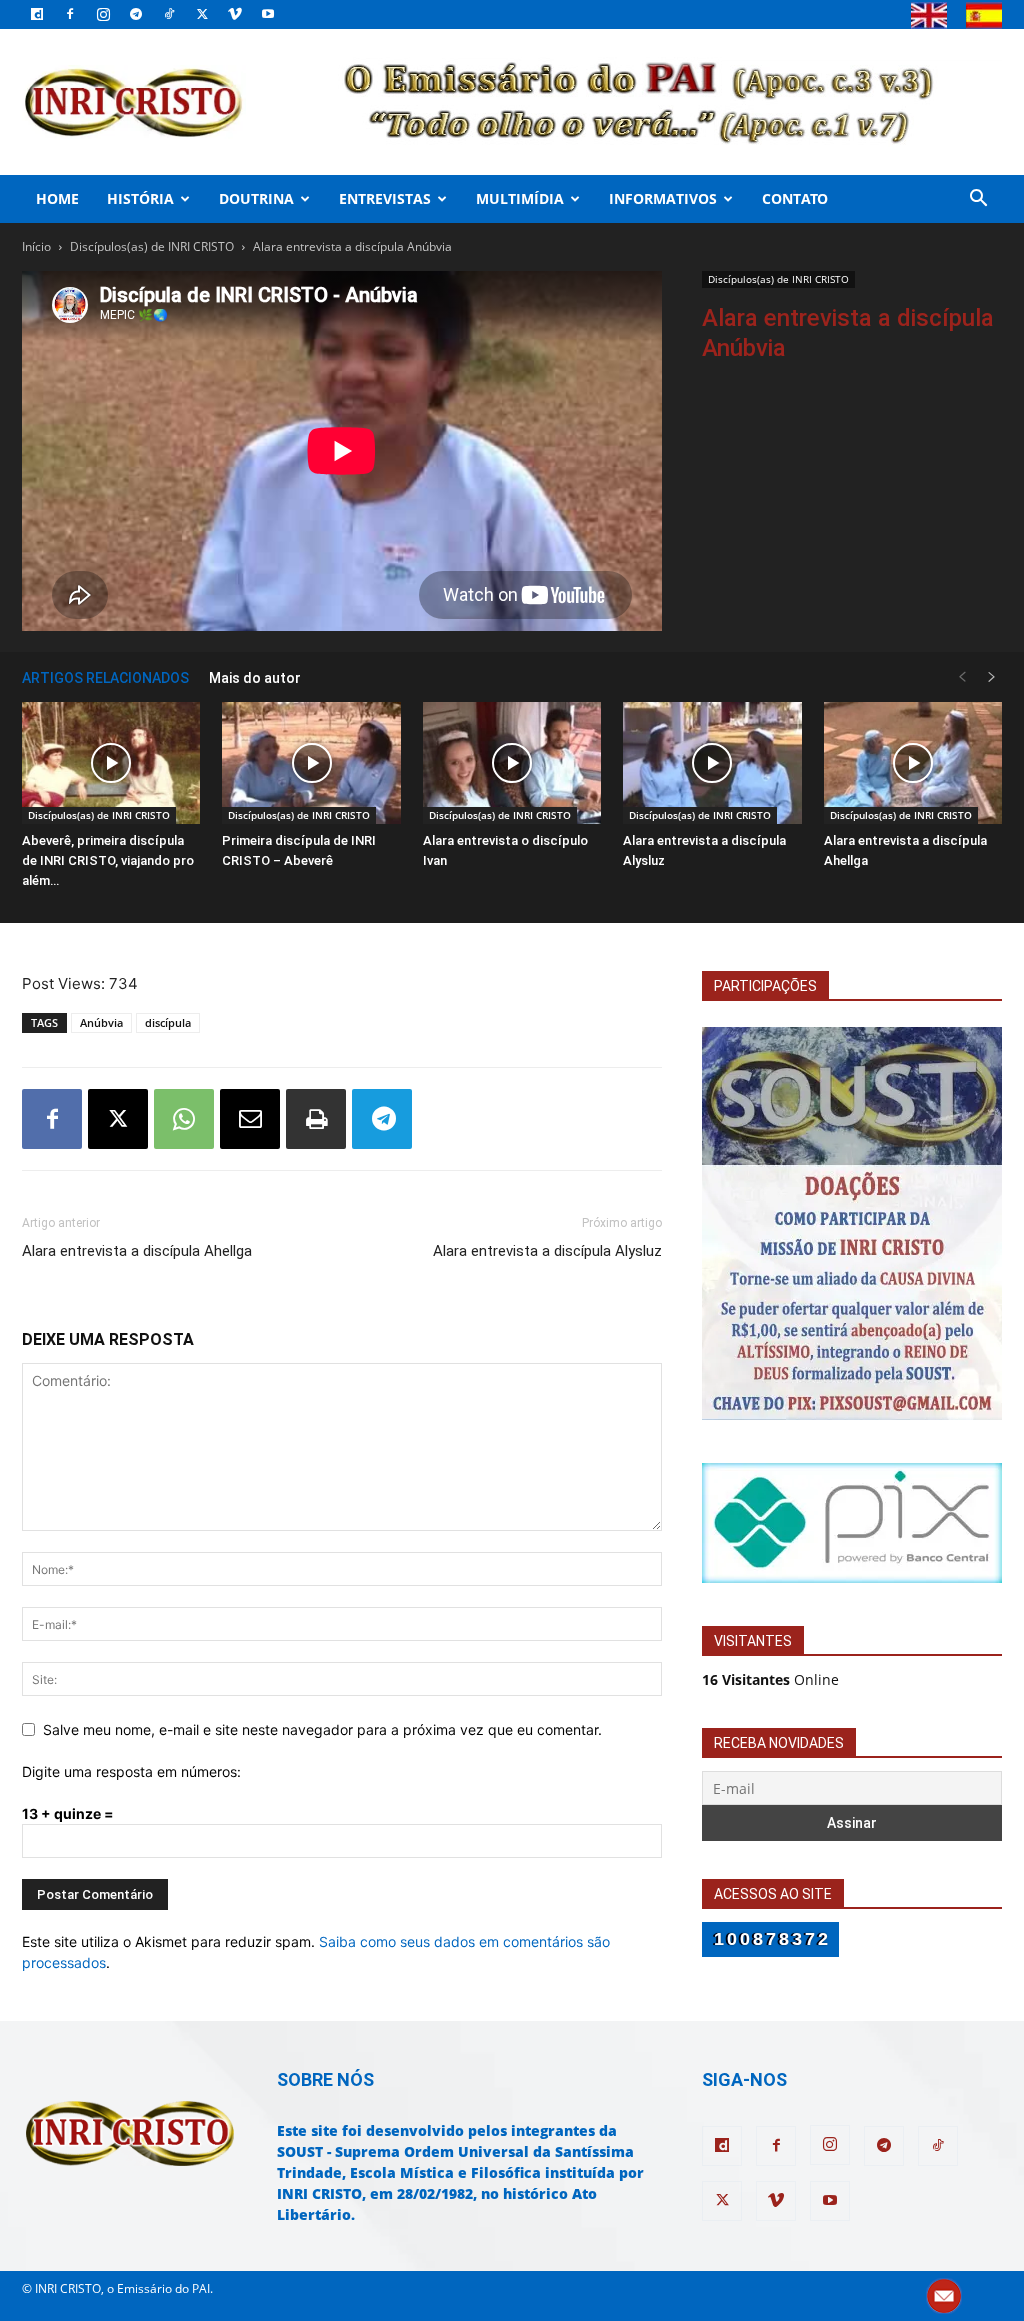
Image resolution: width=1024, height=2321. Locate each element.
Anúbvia (101, 1022)
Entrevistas (385, 198)
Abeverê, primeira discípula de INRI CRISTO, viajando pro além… (108, 860)
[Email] (250, 1119)
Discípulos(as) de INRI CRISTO (152, 246)
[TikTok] (169, 14)
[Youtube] (268, 14)
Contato (795, 198)
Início (36, 246)
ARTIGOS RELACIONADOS (105, 678)
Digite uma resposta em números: (131, 1771)
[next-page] (992, 677)
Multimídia (520, 198)
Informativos (663, 198)
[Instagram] (103, 14)
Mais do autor (255, 678)
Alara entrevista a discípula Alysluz (547, 1251)
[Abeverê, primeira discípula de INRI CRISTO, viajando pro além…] (111, 763)
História (140, 198)
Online (770, 1679)
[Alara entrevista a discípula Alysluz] (712, 763)
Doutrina (256, 198)
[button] (978, 200)
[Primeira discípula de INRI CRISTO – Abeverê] (311, 763)
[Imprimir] (316, 1119)
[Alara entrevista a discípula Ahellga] (913, 763)
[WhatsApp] (184, 1119)
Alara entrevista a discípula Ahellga (137, 1251)
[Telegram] (136, 14)
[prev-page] (962, 677)
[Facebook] (70, 14)
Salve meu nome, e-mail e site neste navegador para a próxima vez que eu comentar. (322, 1729)
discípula (168, 1022)
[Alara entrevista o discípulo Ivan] (512, 763)
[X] (202, 14)
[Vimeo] (235, 14)
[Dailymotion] (37, 14)
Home (57, 198)
